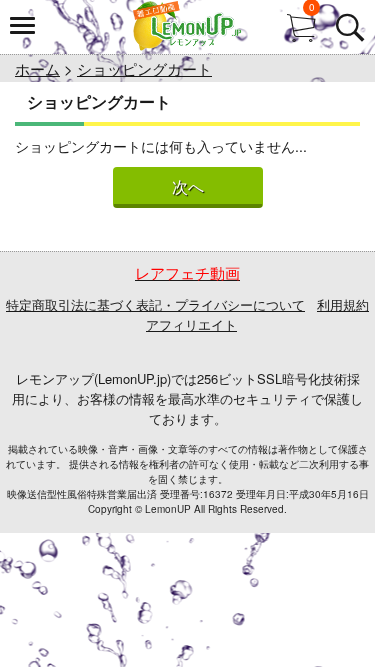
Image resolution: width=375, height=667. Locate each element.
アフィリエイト (191, 324)
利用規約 (343, 304)
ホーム (37, 68)
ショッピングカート (144, 68)
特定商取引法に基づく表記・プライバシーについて (155, 304)
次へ (188, 187)
